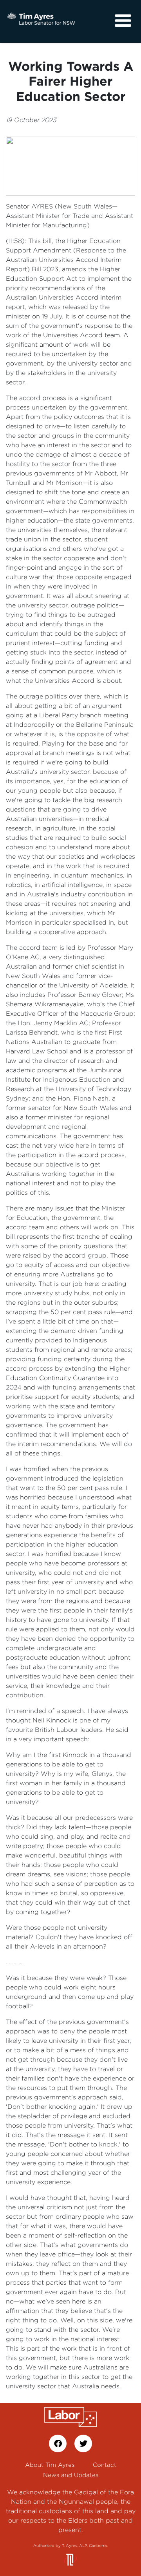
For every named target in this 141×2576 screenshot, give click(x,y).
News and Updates (71, 2475)
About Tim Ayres (50, 2465)
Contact (105, 2465)
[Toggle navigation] (123, 21)
